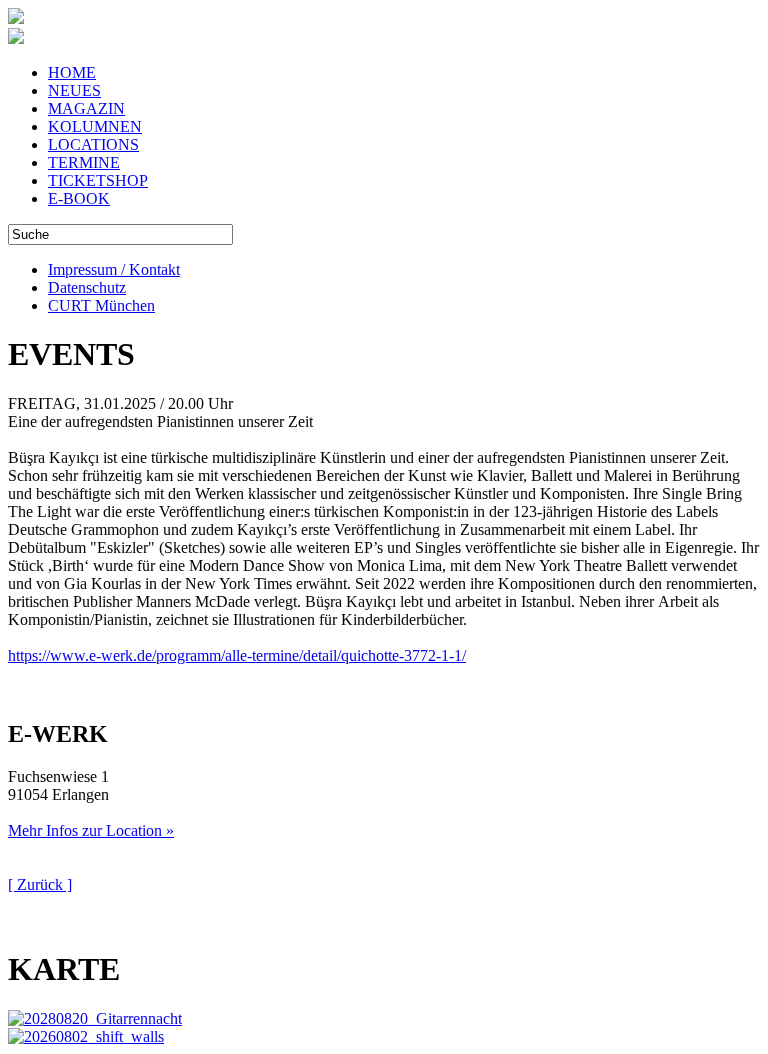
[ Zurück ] (40, 884)
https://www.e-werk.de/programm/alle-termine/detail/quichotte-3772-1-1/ (237, 655)
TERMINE (84, 162)
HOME (72, 72)
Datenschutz (87, 287)
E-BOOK (79, 198)
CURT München (101, 305)
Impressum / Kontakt (114, 269)
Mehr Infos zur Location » (91, 830)
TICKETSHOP (98, 180)
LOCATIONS (93, 144)
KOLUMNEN (95, 126)
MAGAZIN (86, 108)
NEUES (74, 90)
